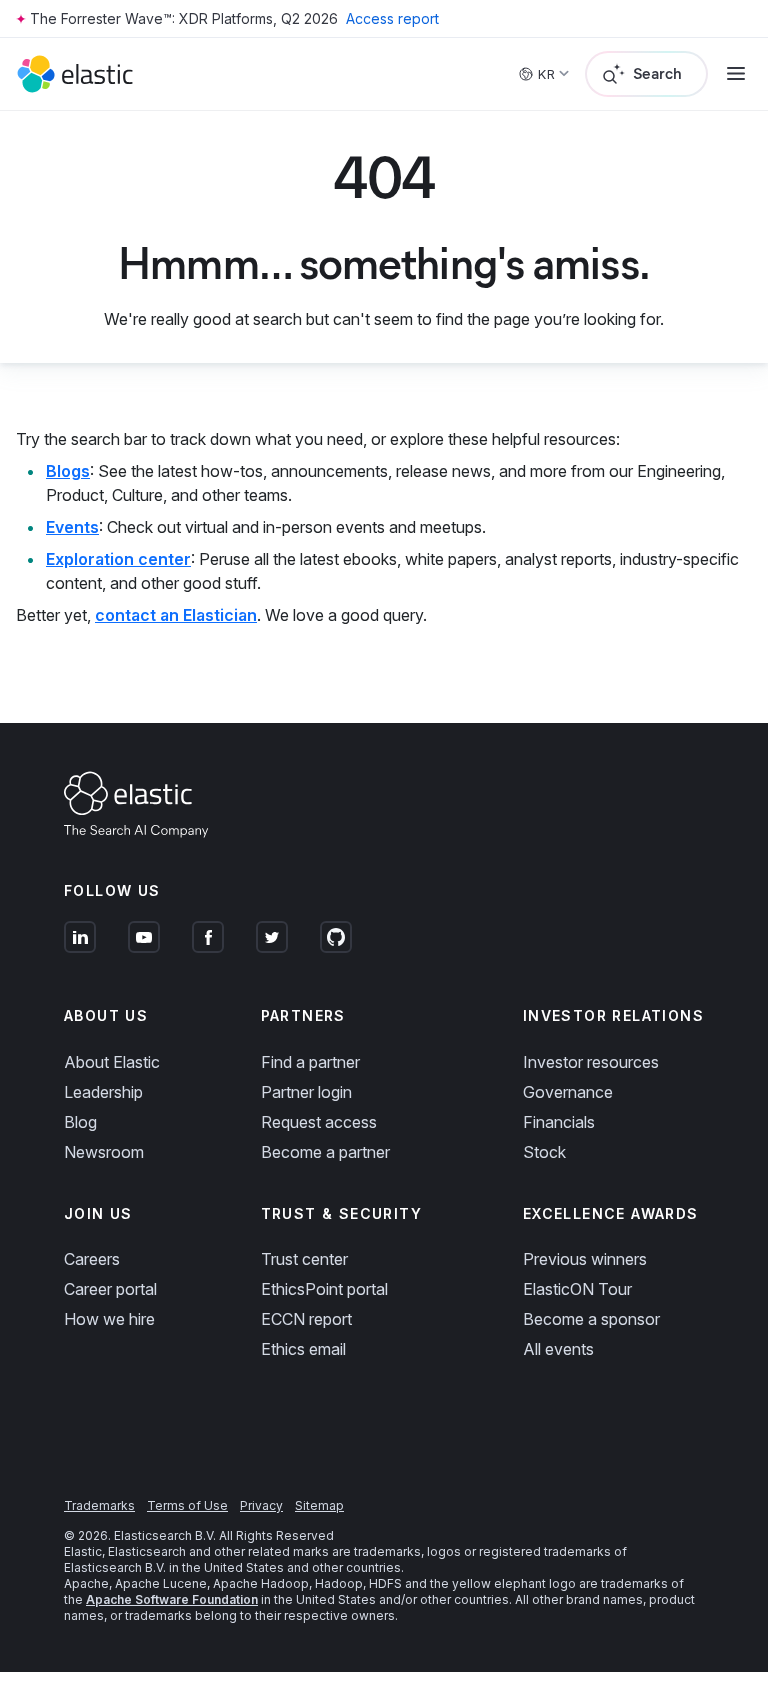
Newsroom (104, 1152)
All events (558, 1349)
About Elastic (112, 1062)
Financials (559, 1122)
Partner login (306, 1092)
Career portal (110, 1289)
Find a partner (310, 1062)
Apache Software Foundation (172, 1599)
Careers (92, 1259)
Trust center (304, 1259)
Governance (568, 1092)
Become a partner (325, 1152)
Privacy (261, 1505)
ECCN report (306, 1319)
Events (72, 527)
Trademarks (99, 1505)
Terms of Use (187, 1505)
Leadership (103, 1092)
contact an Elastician (176, 615)
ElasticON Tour (577, 1289)
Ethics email (303, 1349)
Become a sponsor (591, 1319)
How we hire (109, 1319)
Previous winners (585, 1259)
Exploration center (118, 559)
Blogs (68, 471)
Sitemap (319, 1505)
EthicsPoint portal (324, 1289)
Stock (544, 1152)
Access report (392, 18)
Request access (319, 1122)
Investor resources (591, 1062)
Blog (80, 1122)
